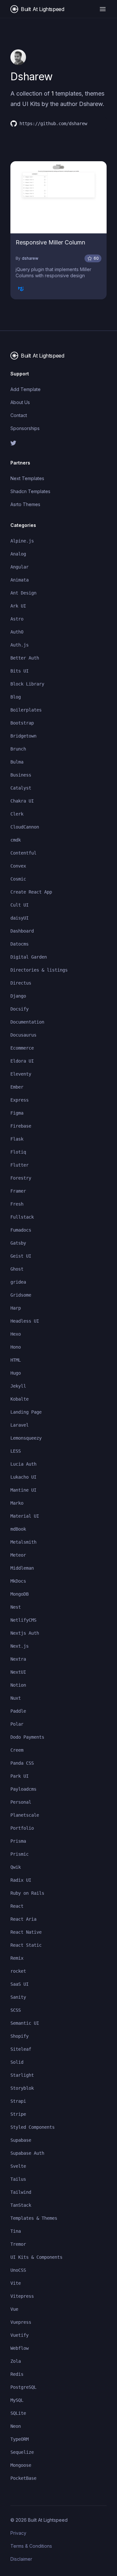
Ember (17, 1087)
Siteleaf (21, 2049)
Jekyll (18, 1386)
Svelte (18, 2166)
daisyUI (19, 918)
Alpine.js (22, 541)
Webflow (19, 2348)
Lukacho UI (23, 1477)
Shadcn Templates (30, 491)
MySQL (17, 2400)
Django (18, 996)
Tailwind (21, 2192)
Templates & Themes (34, 2218)
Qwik (16, 1867)
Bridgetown (23, 736)
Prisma (18, 1841)
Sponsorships (25, 428)
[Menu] (103, 9)
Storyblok (22, 2088)
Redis (17, 2374)
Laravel (19, 1425)
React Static (26, 1945)
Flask (17, 1139)
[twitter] (58, 443)
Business (21, 775)
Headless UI (25, 1321)
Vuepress (21, 2322)
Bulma (17, 762)
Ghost (17, 1269)
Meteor (18, 1555)
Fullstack (22, 1217)
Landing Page (26, 1412)
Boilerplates (26, 710)
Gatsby (18, 1243)
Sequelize (22, 2452)
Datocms (19, 944)
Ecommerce (22, 1048)
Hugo (16, 1373)
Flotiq (18, 1152)
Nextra (18, 1659)
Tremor (18, 2244)
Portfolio (22, 1828)
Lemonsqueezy (26, 1438)
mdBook (18, 1529)
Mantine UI (23, 1490)
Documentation (27, 1022)
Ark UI (18, 606)
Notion (18, 1685)
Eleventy (21, 1074)
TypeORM (19, 2439)
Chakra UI (22, 801)
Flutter (19, 1165)
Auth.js (19, 645)
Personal (21, 1802)
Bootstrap (22, 723)
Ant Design (23, 593)
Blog (16, 697)
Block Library (27, 684)
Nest (16, 1607)
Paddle (18, 1711)
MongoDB (19, 1594)
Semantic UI (25, 2023)
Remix (17, 1958)
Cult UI (19, 905)
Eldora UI (22, 1061)
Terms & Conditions (31, 2546)
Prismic (19, 1854)
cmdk (16, 840)
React (17, 1906)
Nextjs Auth (25, 1633)
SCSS (16, 2010)
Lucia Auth (23, 1464)
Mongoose (21, 2465)
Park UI (19, 1776)
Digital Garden (29, 957)
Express (19, 1100)
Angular (19, 567)
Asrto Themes (25, 504)
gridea (18, 1282)
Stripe (18, 2114)
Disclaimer (21, 2559)
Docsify (19, 1009)
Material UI (25, 1516)
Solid (17, 2062)
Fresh (17, 1204)
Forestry (21, 1178)
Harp (16, 1308)
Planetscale (25, 1815)
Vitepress (22, 2296)
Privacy (18, 2533)
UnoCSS (18, 2270)
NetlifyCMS (23, 1620)
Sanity (18, 1997)
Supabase (21, 2140)
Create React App (31, 892)
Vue (14, 2309)
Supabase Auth (27, 2153)
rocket (18, 1971)
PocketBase (23, 2478)
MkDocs (18, 1581)
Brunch (18, 749)
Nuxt (16, 1698)
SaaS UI (19, 1984)
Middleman (22, 1568)
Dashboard (22, 931)
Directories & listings (39, 970)
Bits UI (19, 671)
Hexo (16, 1334)
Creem (17, 1750)
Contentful (23, 853)
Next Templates (27, 478)
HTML (16, 1360)
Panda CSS (22, 1763)
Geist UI (21, 1256)
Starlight (22, 2075)
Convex (18, 866)
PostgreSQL (23, 2387)
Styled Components (32, 2127)
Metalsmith (23, 1542)
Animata (19, 580)
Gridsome (21, 1295)
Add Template (26, 389)
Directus (21, 983)
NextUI (18, 1672)
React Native (26, 1932)
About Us (20, 402)
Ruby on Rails (27, 1893)
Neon (16, 2426)
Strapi (18, 2101)
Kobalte (19, 1399)
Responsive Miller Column (50, 242)
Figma (17, 1113)
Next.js (19, 1646)
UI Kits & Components (36, 2257)
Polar (17, 1724)
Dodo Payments (27, 1737)
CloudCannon (25, 827)
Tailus (18, 2179)
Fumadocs (21, 1230)
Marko (17, 1503)
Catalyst (21, 788)
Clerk (17, 814)
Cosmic (18, 879)
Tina (16, 2231)
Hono (16, 1347)
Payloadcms (23, 1789)
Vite (16, 2283)
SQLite (18, 2413)
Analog (18, 554)
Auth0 (17, 632)
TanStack (21, 2205)
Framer (18, 1191)
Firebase (21, 1126)
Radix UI (21, 1880)
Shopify (19, 2036)
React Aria (23, 1919)
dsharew (30, 258)
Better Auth (25, 658)
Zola (16, 2361)
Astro (17, 619)
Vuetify (19, 2335)
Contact (19, 415)
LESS (16, 1451)
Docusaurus (23, 1035)
